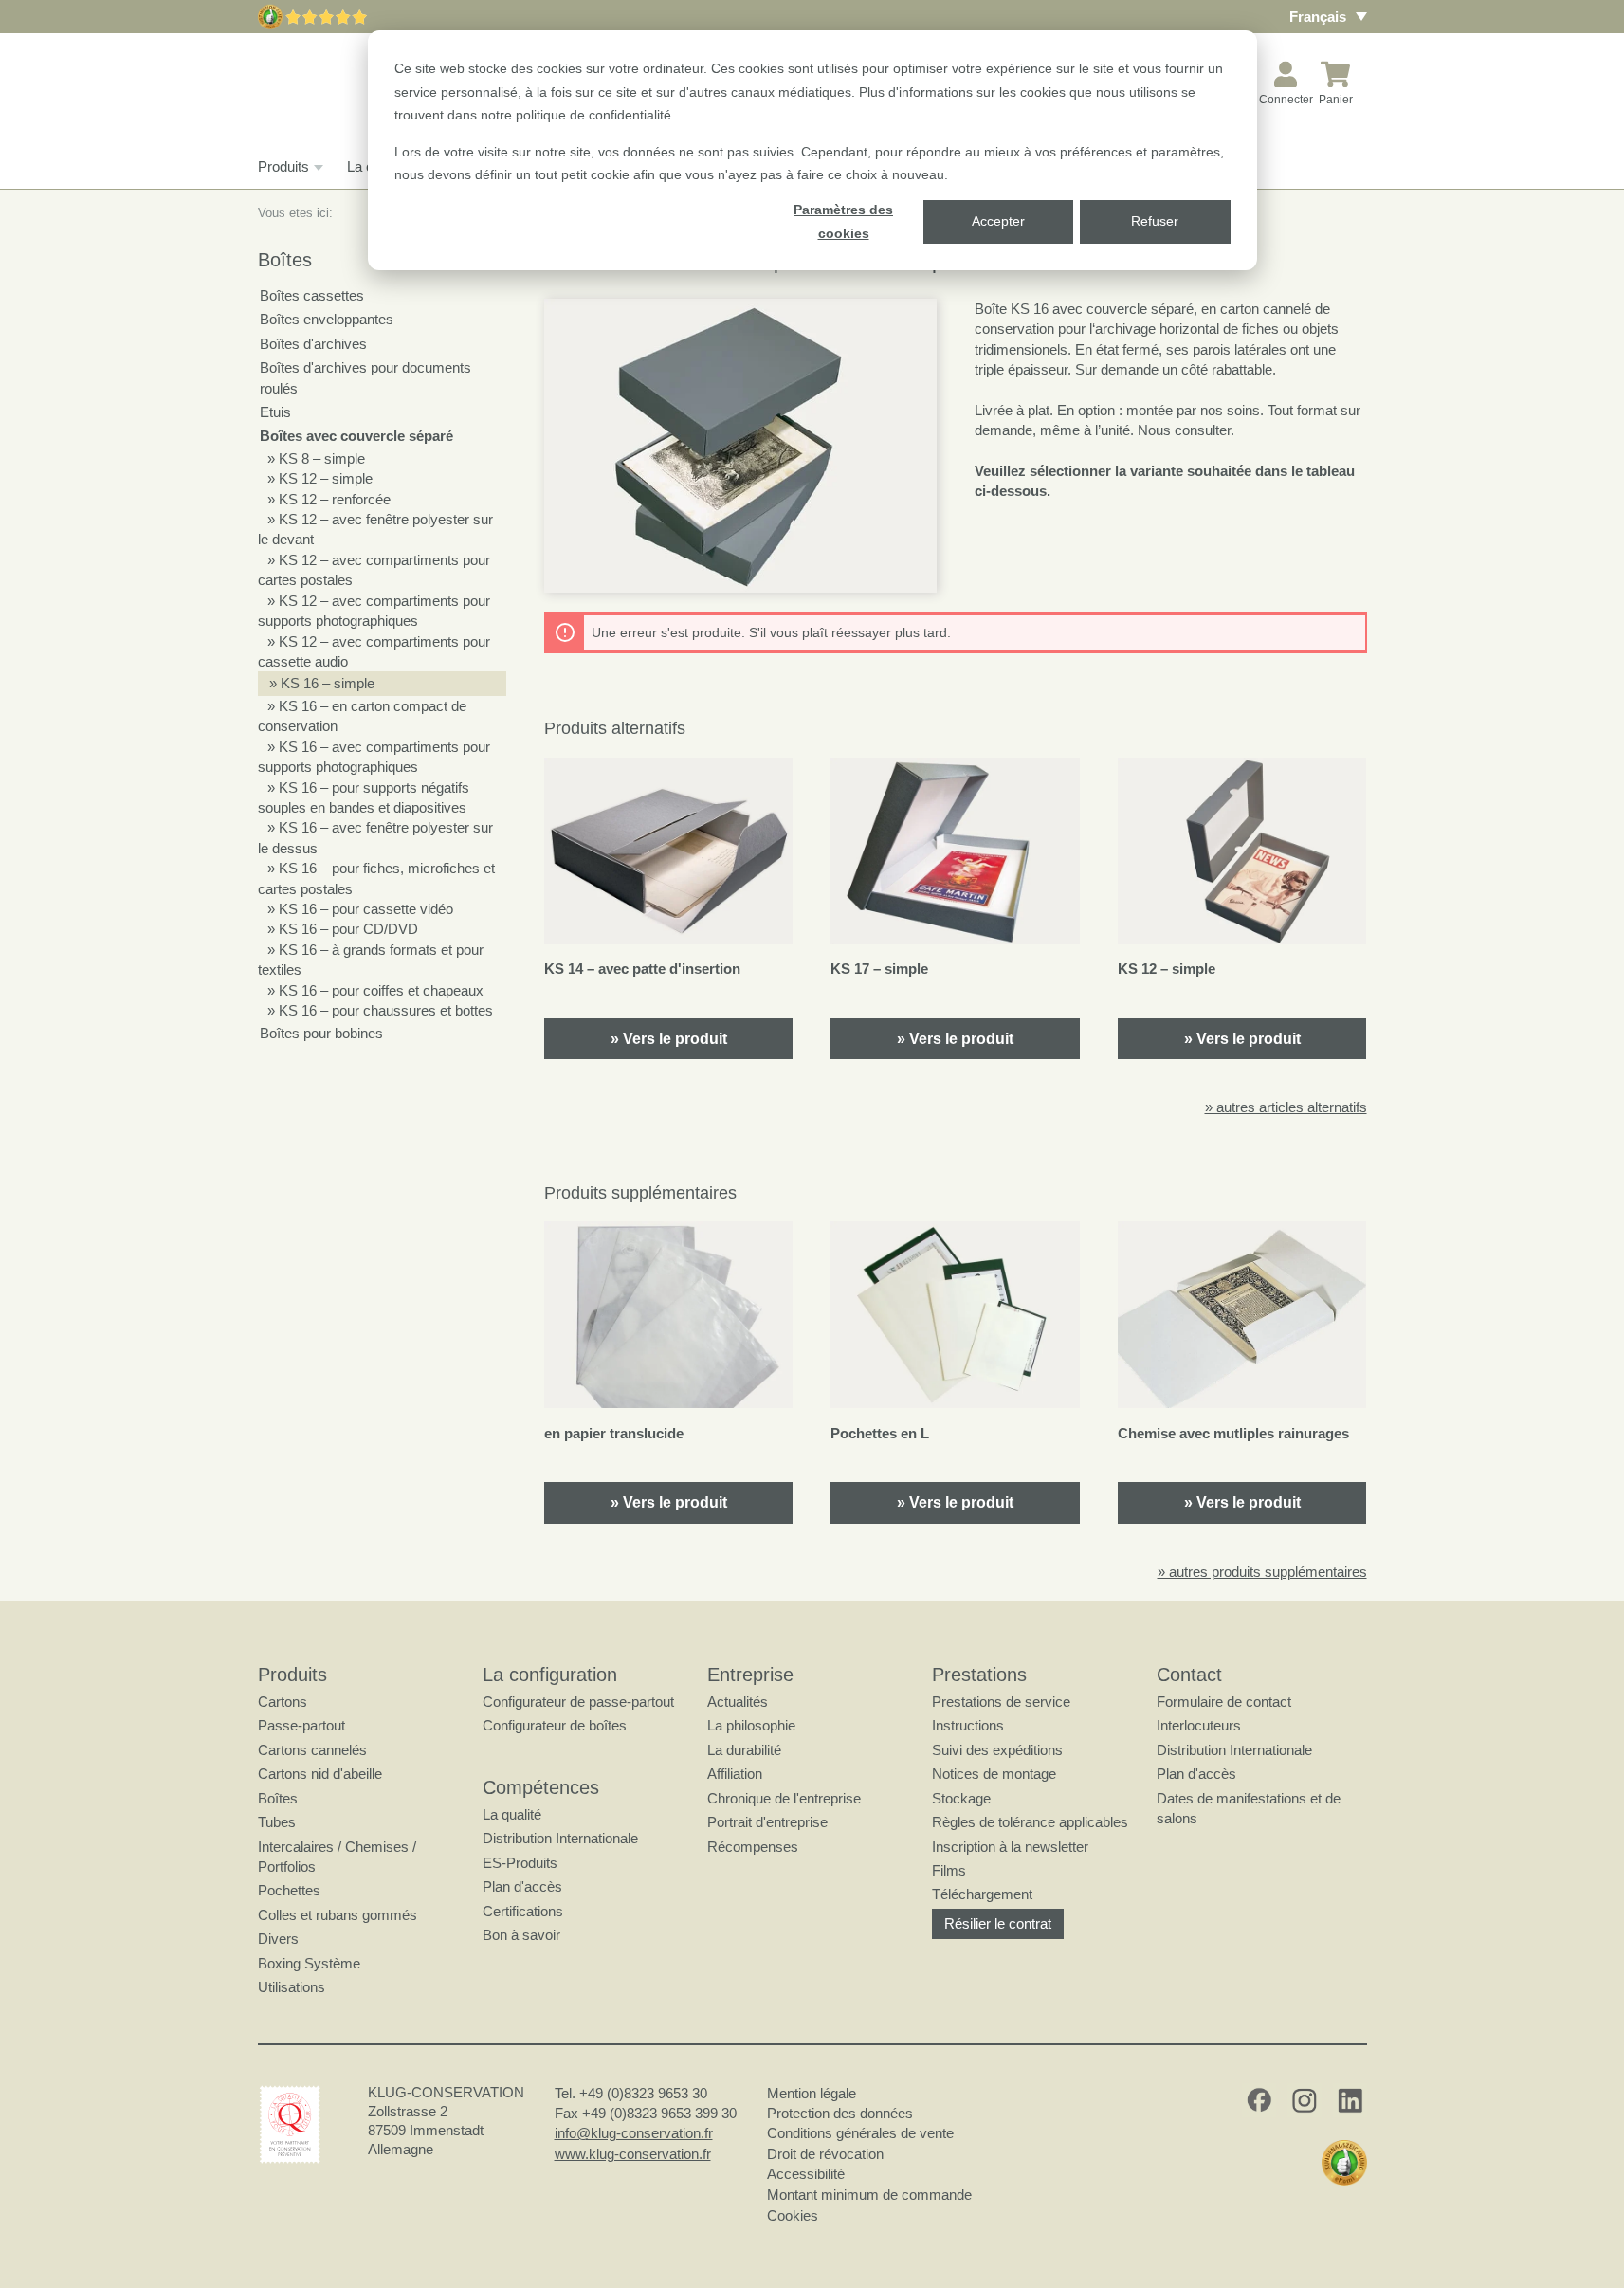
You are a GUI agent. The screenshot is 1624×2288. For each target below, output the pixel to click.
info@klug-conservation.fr (634, 2133)
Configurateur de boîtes (555, 1725)
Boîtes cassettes (312, 295)
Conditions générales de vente (860, 2133)
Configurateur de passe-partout (578, 1702)
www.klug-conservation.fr (633, 2154)
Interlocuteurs (1199, 1725)
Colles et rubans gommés (338, 1915)
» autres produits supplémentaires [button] (1262, 1572)
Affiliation (735, 1774)
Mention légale (812, 2093)
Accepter (998, 221)
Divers (278, 1939)
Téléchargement (982, 1894)
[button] (740, 446)
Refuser (1155, 221)
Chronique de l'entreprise (784, 1798)
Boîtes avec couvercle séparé (356, 436)
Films (949, 1870)
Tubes (277, 1822)
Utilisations (292, 1987)
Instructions (968, 1725)
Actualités (738, 1702)
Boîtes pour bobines (321, 1033)
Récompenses (753, 1847)
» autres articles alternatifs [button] (1286, 1107)
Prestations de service (1001, 1702)
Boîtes (278, 1798)
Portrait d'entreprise (767, 1822)
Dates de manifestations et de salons (1249, 1808)
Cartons (283, 1702)
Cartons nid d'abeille (320, 1774)
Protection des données (840, 2113)
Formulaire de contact (1224, 1702)
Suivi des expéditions (997, 1750)
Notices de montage (994, 1774)
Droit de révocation (825, 2154)
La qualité (512, 1814)
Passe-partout (301, 1725)
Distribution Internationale (560, 1838)
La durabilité (744, 1750)
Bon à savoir (521, 1935)
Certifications (523, 1911)
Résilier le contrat (998, 1923)
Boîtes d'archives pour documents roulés (365, 377)
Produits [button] (283, 166)
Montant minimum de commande (869, 2195)
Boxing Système (309, 1963)
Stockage (961, 1798)
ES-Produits (520, 1863)
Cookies (793, 2215)
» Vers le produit (669, 1039)
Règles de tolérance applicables (1030, 1822)
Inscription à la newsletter (1010, 1847)
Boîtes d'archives (313, 344)
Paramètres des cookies (843, 221)
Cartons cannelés (312, 1750)
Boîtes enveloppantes (327, 319)
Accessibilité (806, 2174)
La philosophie (751, 1725)
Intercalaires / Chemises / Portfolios (337, 1857)
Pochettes (289, 1890)
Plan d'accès (522, 1886)
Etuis (275, 412)
